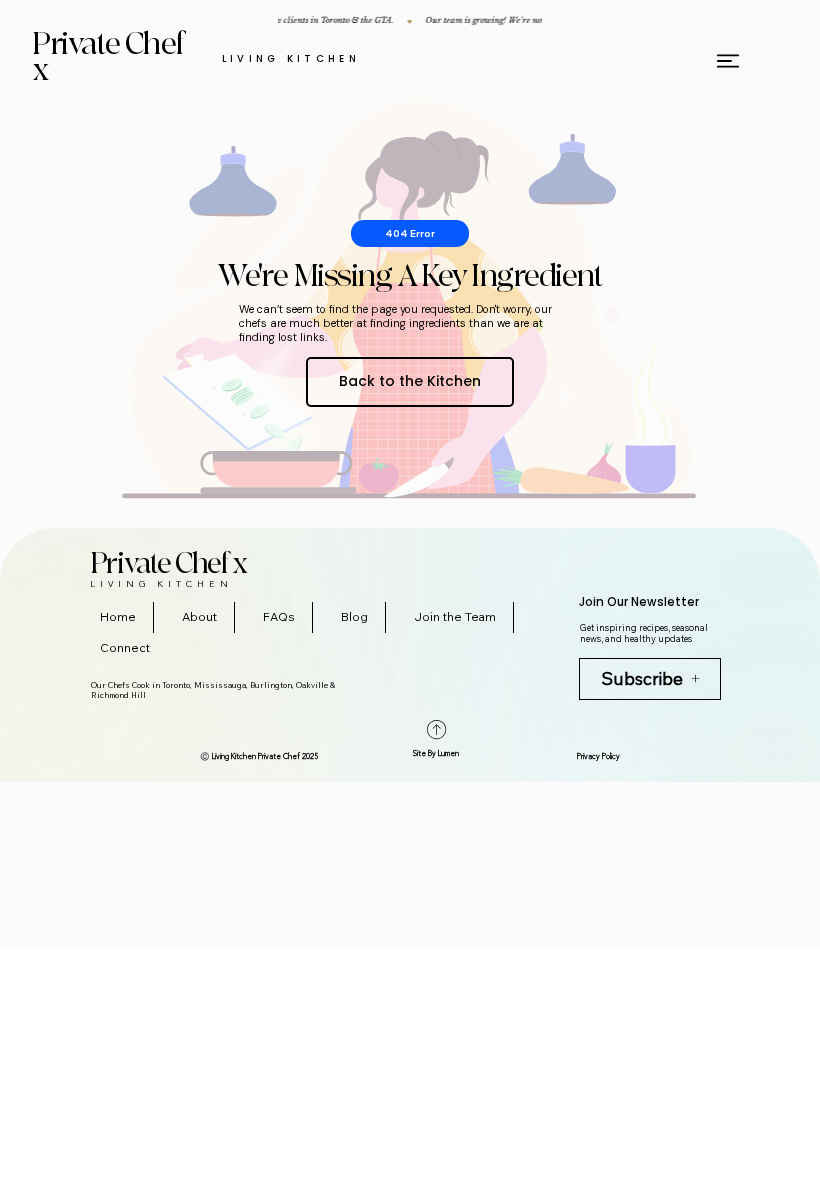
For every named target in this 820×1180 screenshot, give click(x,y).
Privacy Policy (598, 757)
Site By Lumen (436, 754)
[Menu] (729, 61)
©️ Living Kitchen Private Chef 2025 (259, 757)
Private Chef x (110, 57)
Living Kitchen (291, 58)
